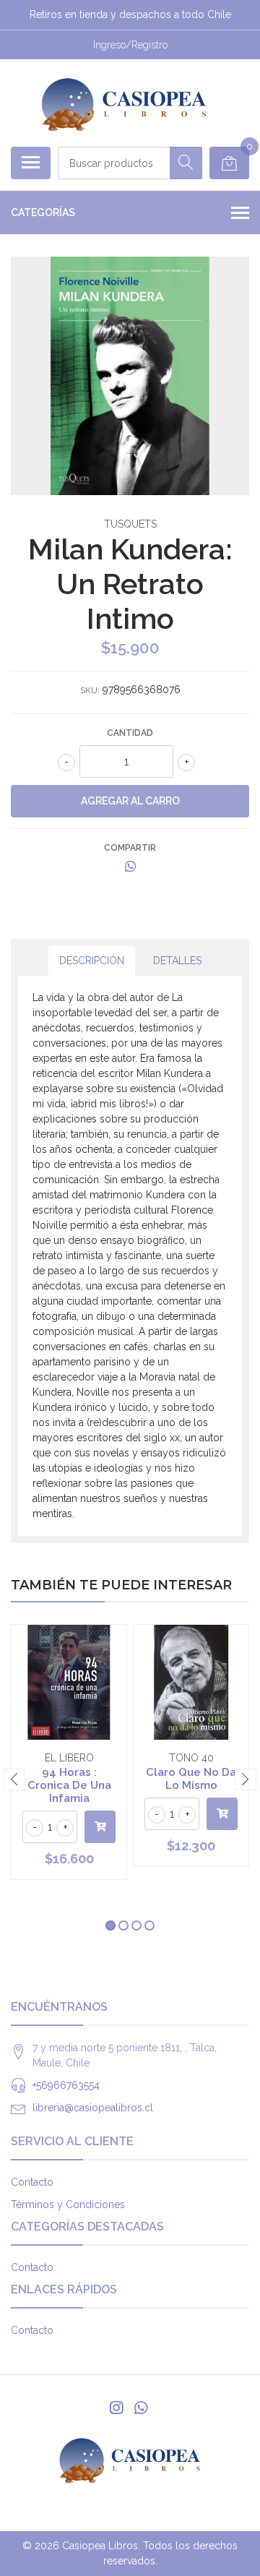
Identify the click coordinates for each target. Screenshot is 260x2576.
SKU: (90, 690)
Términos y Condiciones (68, 2204)
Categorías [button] (43, 212)
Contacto (32, 2182)
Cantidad (130, 733)
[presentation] (14, 1779)
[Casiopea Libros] (124, 103)
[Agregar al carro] (100, 1827)
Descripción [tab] (92, 961)
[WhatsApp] (141, 2408)
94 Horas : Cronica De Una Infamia (69, 1785)
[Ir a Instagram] (116, 2408)
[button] (110, 1925)
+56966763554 (66, 2085)
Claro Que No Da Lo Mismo (191, 1779)
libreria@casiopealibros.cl (93, 2108)
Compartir (130, 848)
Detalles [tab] (177, 961)
